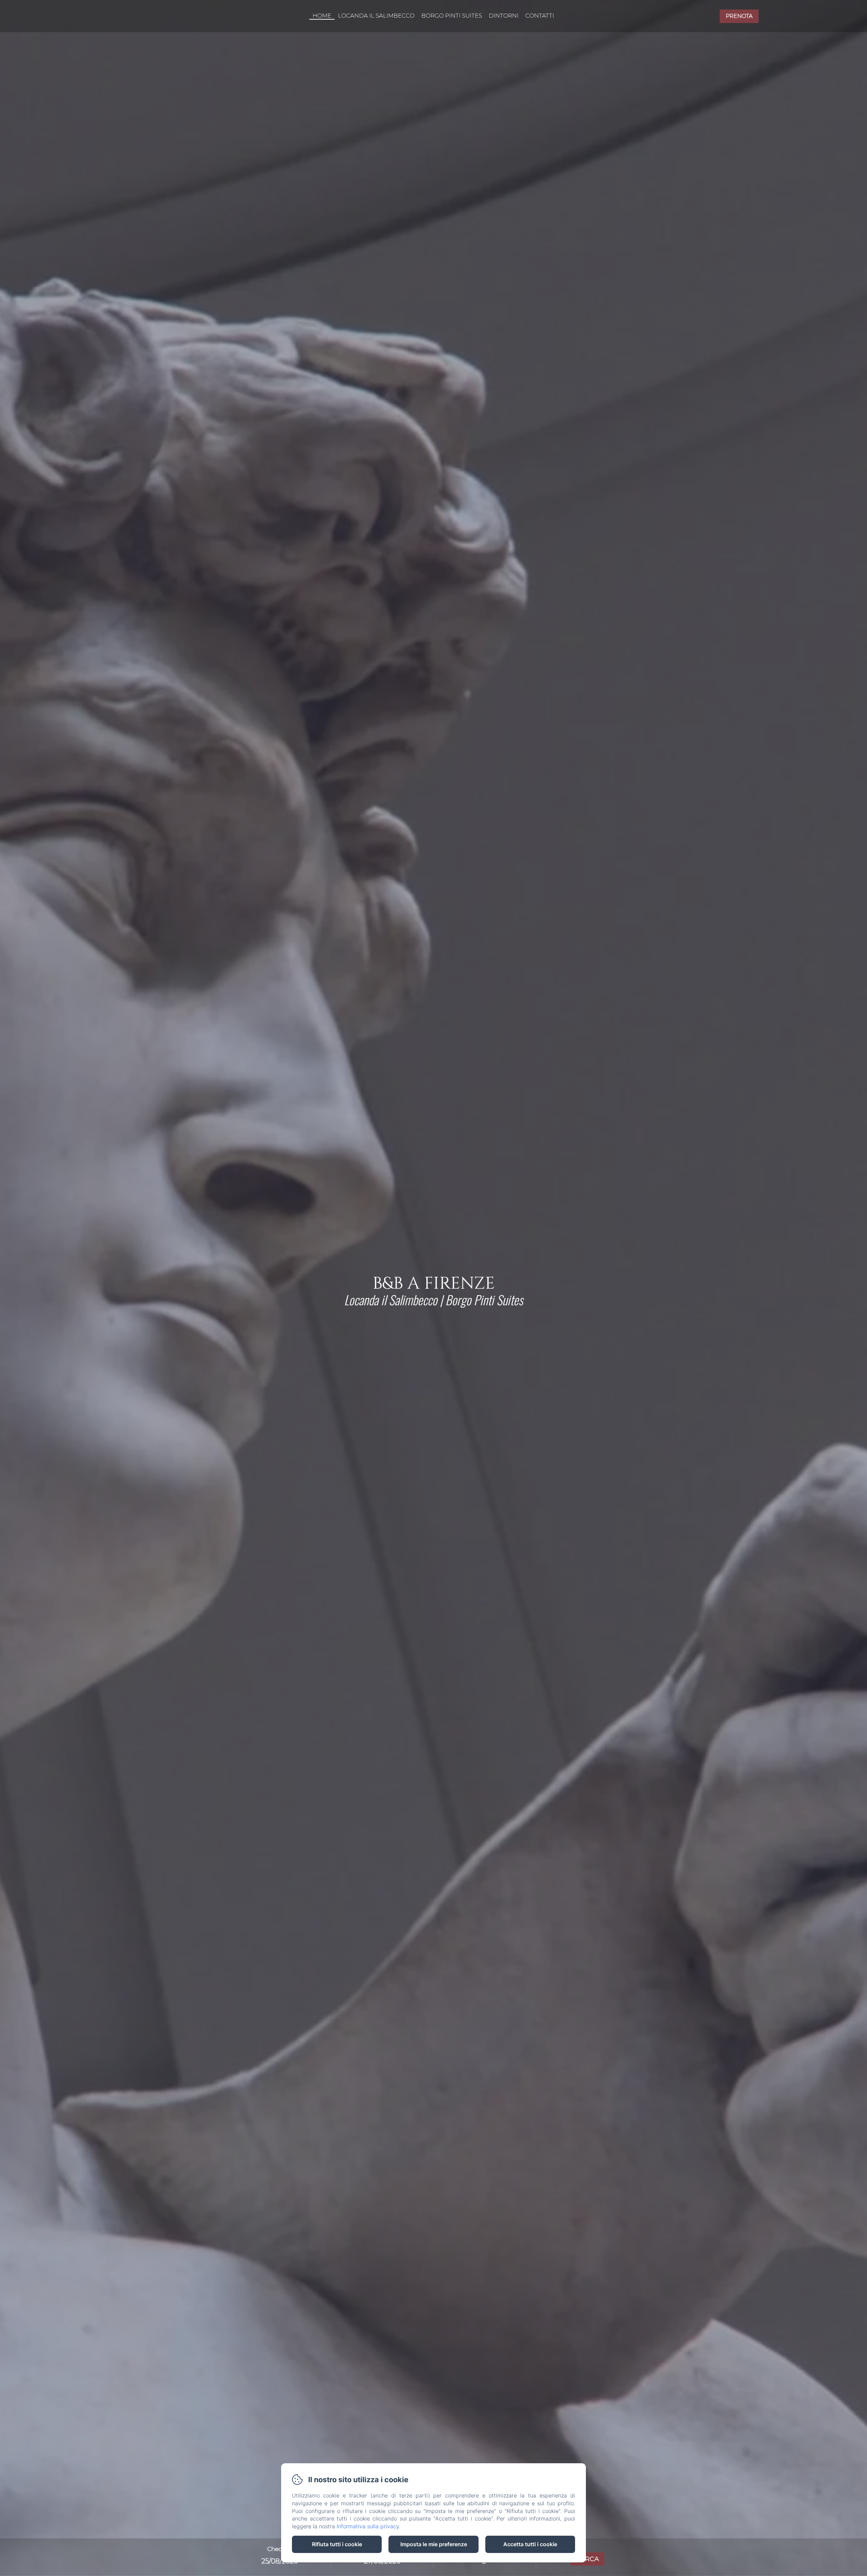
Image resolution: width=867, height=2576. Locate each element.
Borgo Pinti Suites (452, 16)
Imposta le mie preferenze (434, 2544)
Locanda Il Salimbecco (376, 16)
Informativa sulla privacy (368, 2526)
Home (322, 16)
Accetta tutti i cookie (530, 2544)
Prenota (739, 16)
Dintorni (504, 16)
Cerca (587, 2559)
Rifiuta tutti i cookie (337, 2544)
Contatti (540, 16)
